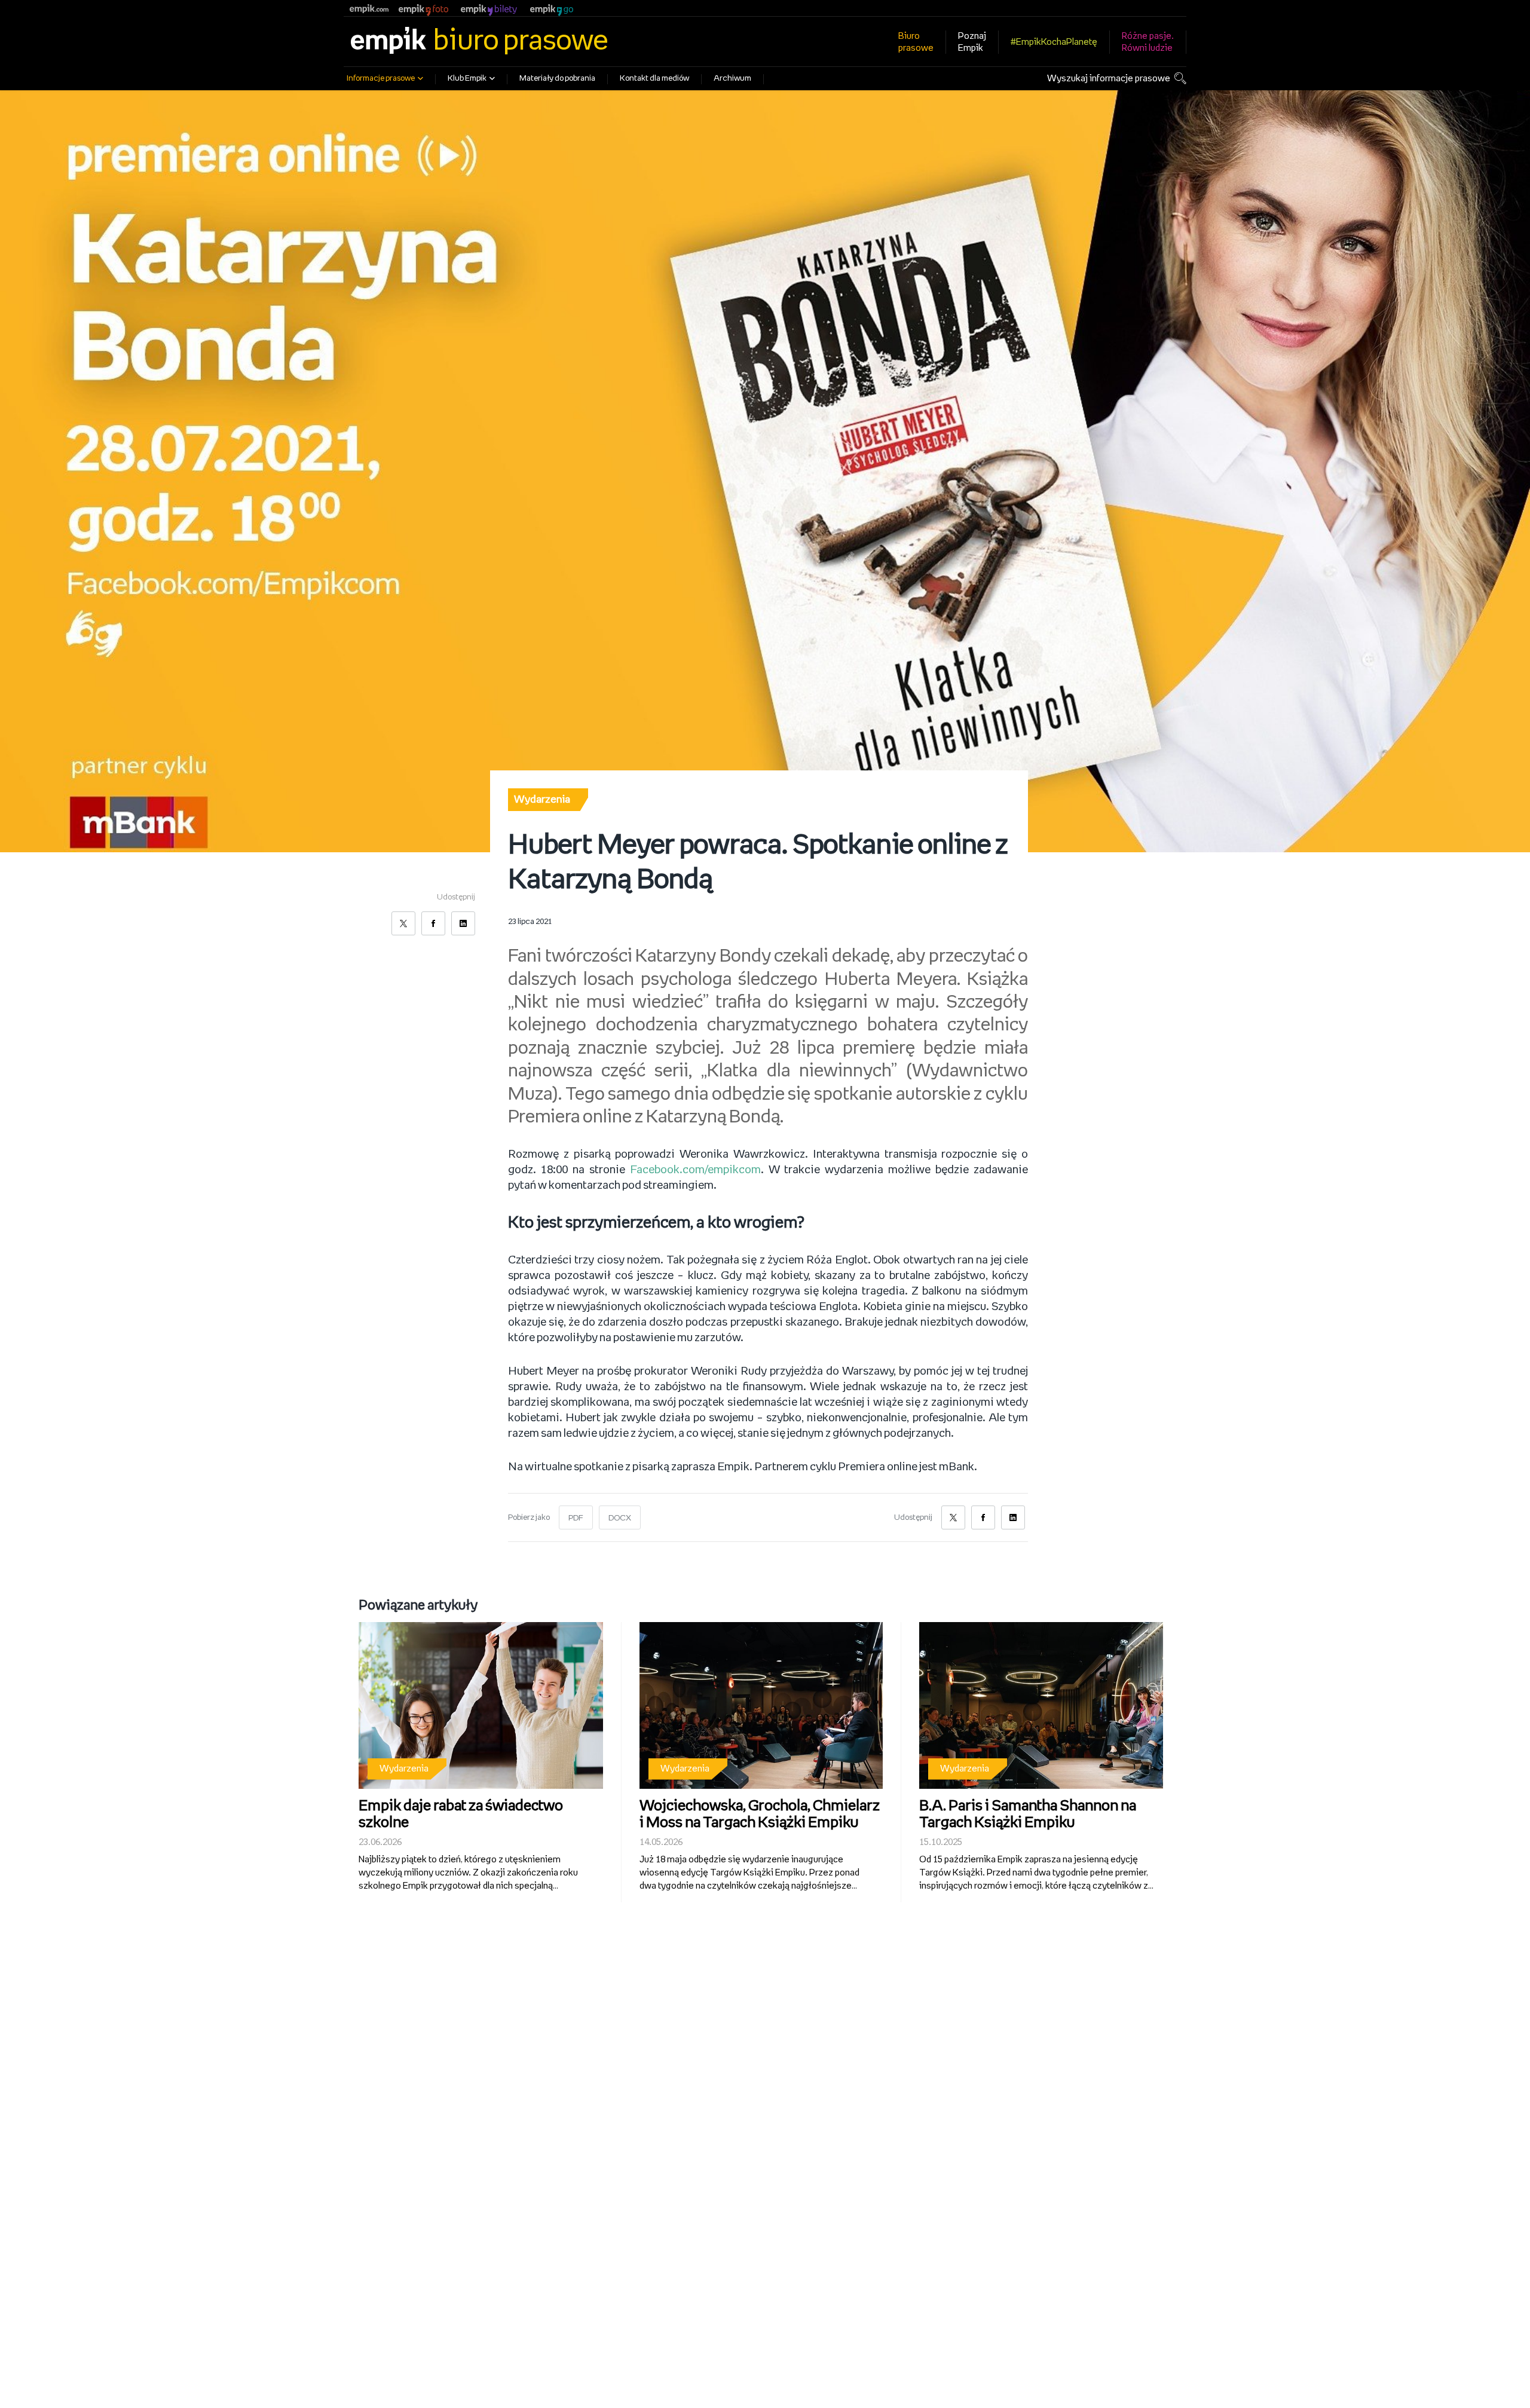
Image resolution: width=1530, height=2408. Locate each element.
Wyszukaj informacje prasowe (1109, 79)
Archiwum (732, 79)
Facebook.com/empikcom (695, 1170)
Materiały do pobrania (557, 79)
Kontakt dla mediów (654, 79)
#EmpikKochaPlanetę (1054, 42)
